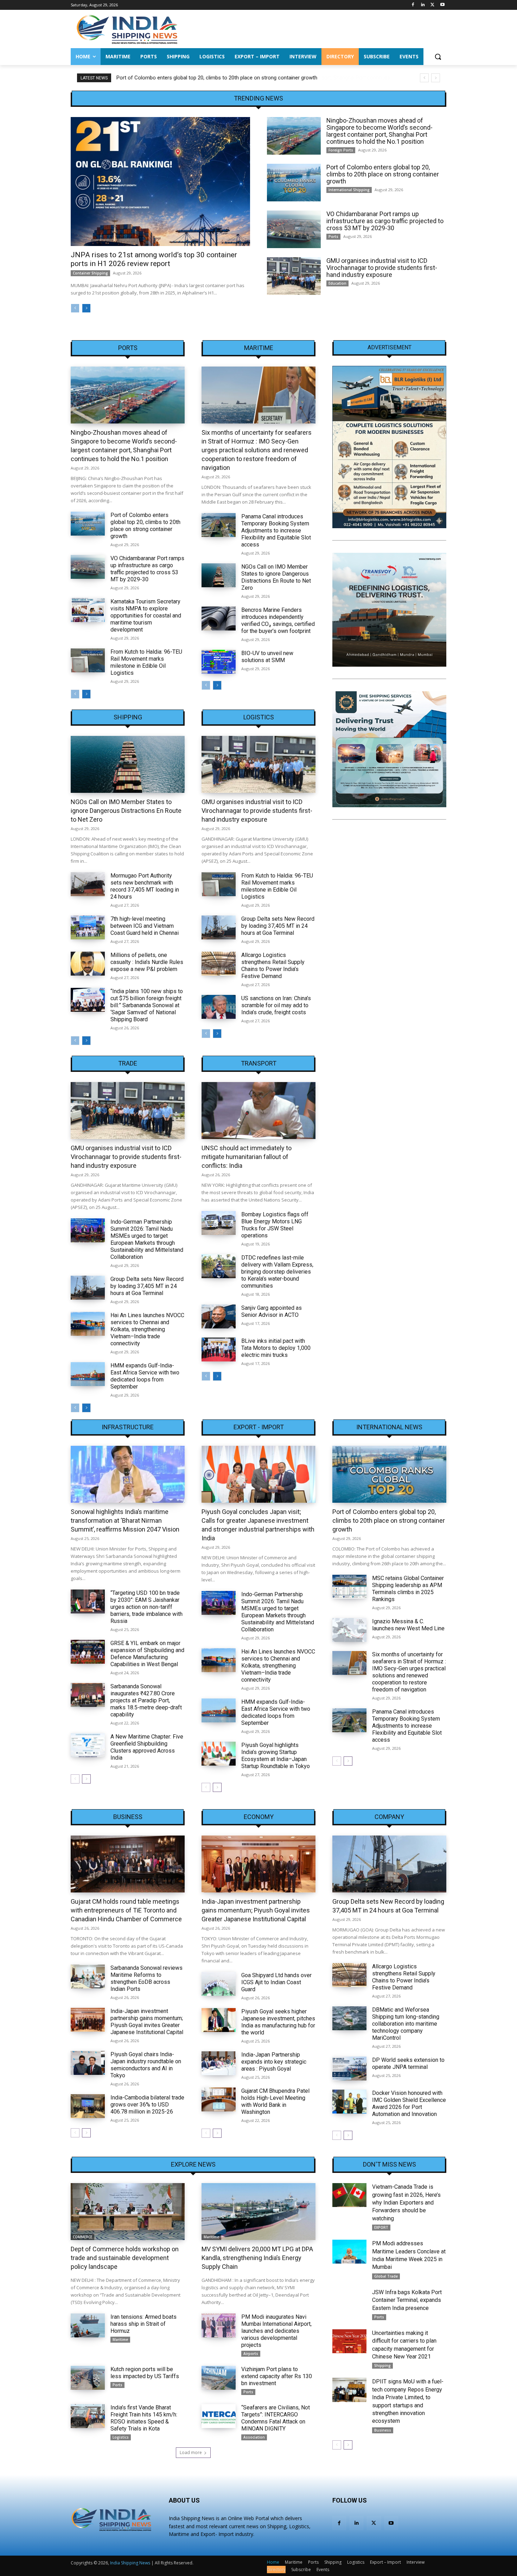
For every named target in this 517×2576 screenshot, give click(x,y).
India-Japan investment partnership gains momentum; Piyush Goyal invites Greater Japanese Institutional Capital (147, 2022)
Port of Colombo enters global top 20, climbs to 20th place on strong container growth (217, 78)
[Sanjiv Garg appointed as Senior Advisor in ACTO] (219, 1316)
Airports (251, 2354)
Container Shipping (90, 273)
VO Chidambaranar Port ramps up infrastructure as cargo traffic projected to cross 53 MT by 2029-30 (385, 221)
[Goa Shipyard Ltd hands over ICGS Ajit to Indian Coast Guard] (219, 1984)
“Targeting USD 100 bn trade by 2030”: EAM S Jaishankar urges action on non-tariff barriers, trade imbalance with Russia (146, 1607)
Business (128, 1817)
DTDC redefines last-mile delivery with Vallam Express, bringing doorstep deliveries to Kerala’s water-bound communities (277, 1272)
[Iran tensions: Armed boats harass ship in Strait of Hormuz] (88, 2325)
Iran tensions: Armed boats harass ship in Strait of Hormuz (143, 2324)
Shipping (128, 717)
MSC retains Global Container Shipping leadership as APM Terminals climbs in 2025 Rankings (408, 1589)
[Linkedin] (423, 5)
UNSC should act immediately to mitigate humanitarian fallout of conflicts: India (247, 1157)
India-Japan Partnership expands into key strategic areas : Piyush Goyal (274, 2062)
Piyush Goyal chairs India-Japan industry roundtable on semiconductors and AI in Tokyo (146, 2065)
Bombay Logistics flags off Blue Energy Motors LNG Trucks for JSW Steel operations (275, 1225)
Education (337, 283)
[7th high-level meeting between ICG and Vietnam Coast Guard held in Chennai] (88, 927)
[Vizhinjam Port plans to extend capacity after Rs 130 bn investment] (219, 2378)
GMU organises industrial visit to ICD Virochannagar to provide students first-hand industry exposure (382, 268)
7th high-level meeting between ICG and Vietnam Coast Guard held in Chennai (145, 926)
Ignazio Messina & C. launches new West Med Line (408, 1625)
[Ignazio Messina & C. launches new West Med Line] (349, 1630)
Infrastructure (128, 1427)
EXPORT (381, 2227)
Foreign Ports (341, 150)
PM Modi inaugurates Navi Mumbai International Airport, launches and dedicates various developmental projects (276, 2331)
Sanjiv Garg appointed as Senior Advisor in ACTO (272, 1311)
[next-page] (86, 308)
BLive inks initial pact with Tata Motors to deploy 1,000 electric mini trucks (276, 1348)
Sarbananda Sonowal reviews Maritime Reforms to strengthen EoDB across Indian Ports (146, 1978)
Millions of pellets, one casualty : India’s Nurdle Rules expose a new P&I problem (147, 962)
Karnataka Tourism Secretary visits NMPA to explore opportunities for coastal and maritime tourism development (146, 616)
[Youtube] (442, 5)
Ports (333, 237)
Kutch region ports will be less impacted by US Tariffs (145, 2373)
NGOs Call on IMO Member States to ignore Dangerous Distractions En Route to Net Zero (276, 577)
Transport (259, 1063)
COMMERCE (82, 2237)
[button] (438, 57)
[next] (436, 78)
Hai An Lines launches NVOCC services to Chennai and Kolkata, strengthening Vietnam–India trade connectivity (147, 1329)
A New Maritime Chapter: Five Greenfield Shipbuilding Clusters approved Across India (147, 1747)
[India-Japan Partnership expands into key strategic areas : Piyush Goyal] (219, 2063)
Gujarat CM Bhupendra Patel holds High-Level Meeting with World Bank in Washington (275, 2101)
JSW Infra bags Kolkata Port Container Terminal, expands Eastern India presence (407, 2300)
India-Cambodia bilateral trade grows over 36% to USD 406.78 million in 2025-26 (147, 2105)
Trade (128, 1063)
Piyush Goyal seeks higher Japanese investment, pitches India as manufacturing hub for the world (278, 2022)
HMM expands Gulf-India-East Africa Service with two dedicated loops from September (145, 1376)
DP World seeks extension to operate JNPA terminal (408, 2063)
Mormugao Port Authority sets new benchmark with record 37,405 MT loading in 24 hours (145, 886)
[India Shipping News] (127, 29)
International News (389, 1427)
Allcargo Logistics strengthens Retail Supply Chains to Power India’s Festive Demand (273, 966)
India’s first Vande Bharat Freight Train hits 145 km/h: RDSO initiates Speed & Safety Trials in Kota (144, 2418)
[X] (432, 5)
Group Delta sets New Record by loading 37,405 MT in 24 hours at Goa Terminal (278, 926)
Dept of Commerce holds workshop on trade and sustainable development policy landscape (125, 2258)
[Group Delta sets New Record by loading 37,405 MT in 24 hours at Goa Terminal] (219, 927)
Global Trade (386, 2276)
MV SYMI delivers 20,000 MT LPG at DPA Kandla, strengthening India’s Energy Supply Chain (257, 2258)
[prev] (424, 78)
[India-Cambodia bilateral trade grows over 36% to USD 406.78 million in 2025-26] (88, 2106)
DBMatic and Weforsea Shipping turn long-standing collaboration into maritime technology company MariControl (406, 2024)
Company (389, 1817)
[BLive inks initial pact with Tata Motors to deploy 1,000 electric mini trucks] (219, 1350)
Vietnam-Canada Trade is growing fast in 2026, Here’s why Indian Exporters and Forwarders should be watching (406, 2203)
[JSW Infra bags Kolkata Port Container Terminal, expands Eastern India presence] (349, 2300)
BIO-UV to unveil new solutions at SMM (267, 657)
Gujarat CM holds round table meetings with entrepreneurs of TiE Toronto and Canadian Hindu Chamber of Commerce (126, 1910)
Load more (191, 2452)
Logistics (259, 717)
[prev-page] (75, 308)
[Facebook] (413, 5)
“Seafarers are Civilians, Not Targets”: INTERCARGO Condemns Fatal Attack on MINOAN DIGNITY (276, 2418)
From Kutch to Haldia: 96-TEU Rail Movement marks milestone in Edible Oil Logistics (146, 662)
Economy (259, 1817)
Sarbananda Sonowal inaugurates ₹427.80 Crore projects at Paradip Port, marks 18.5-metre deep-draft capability (146, 1700)
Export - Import (259, 1427)
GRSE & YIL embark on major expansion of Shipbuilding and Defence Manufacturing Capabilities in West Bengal (147, 1654)
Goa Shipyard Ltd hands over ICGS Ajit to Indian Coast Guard (276, 1982)
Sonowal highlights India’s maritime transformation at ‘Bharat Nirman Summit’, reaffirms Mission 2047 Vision (125, 1520)
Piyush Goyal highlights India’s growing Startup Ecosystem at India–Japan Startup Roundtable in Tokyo (276, 1756)
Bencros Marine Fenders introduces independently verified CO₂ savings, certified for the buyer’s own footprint (278, 620)
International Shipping (349, 190)
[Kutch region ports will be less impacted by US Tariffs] (88, 2378)
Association (254, 2437)
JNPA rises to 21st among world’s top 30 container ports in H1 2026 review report (154, 259)
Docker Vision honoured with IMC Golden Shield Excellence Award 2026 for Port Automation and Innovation (409, 2103)
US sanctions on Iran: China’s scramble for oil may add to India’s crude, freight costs (276, 1005)
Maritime (259, 348)
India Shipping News (130, 2563)
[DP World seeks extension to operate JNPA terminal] (349, 2069)
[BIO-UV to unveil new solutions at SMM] (219, 662)
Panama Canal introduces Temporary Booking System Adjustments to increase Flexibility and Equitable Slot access (276, 530)
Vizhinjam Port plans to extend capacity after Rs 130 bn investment (277, 2376)
